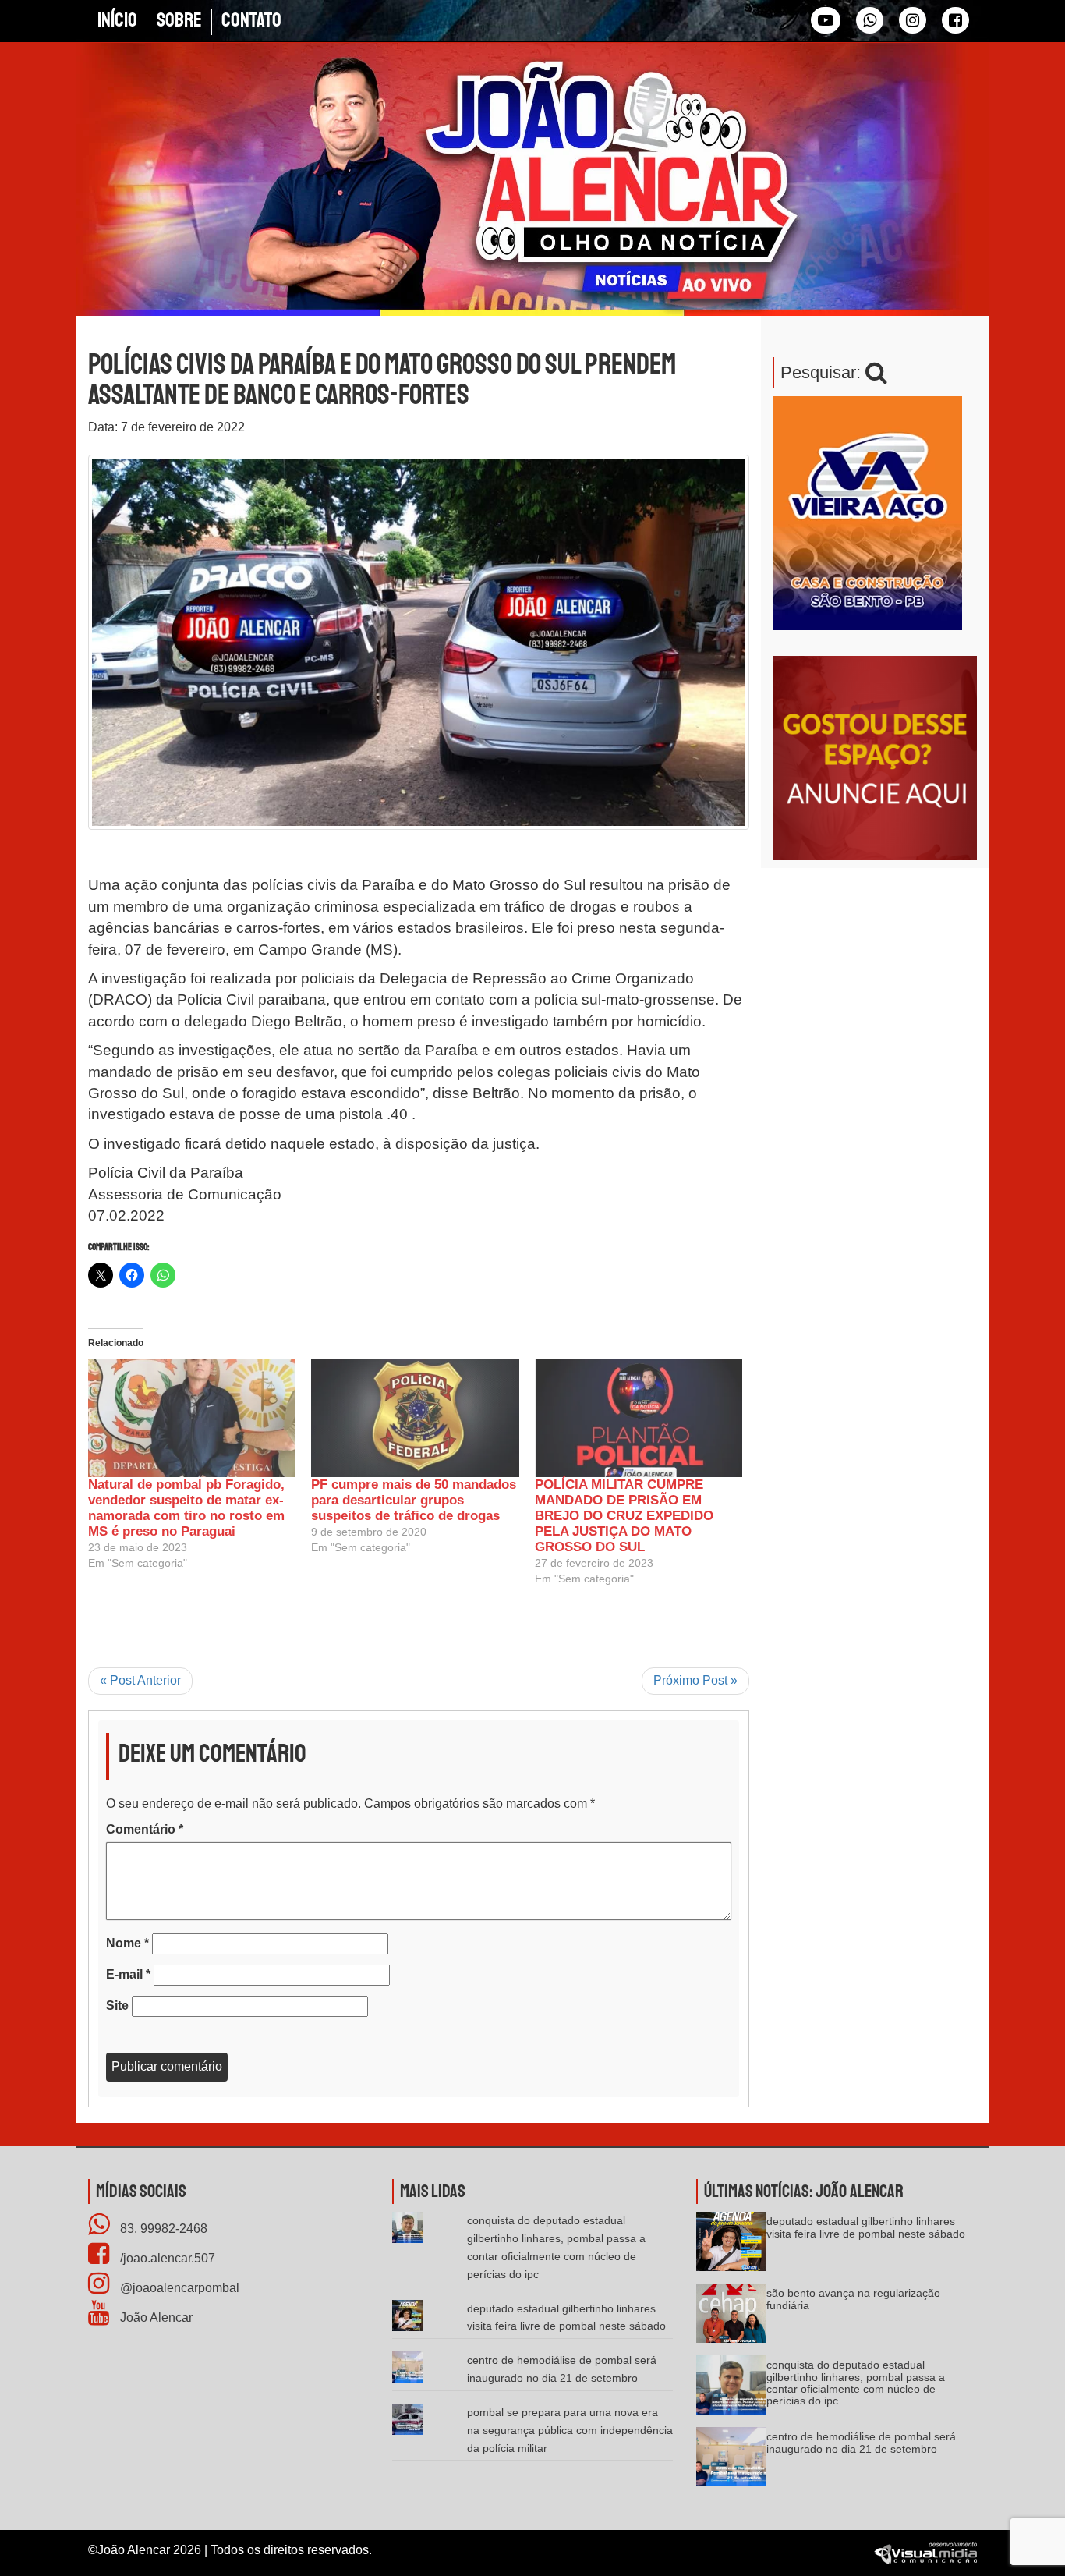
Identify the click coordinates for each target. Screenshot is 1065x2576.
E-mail (128, 1974)
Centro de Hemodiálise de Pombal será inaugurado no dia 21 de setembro (861, 2442)
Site (117, 2006)
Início (117, 20)
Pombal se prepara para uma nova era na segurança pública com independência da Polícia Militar (570, 2430)
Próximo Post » (695, 1680)
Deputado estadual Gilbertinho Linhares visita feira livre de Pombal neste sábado (866, 2227)
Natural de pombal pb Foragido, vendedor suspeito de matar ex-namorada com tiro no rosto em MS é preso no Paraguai (186, 1508)
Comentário (145, 1829)
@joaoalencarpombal (178, 2288)
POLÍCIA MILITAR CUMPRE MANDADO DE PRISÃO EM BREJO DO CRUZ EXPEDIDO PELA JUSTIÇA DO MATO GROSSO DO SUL (624, 1516)
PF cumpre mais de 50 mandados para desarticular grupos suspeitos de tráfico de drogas (414, 1500)
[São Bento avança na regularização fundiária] (731, 2318)
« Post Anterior (140, 1680)
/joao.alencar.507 (166, 2258)
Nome (127, 1943)
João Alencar (155, 2317)
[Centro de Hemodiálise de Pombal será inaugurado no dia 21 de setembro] (731, 2462)
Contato (251, 20)
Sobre (179, 20)
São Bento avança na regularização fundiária (853, 2299)
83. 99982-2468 (162, 2229)
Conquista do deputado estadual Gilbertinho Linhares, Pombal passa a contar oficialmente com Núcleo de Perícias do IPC (856, 2383)
